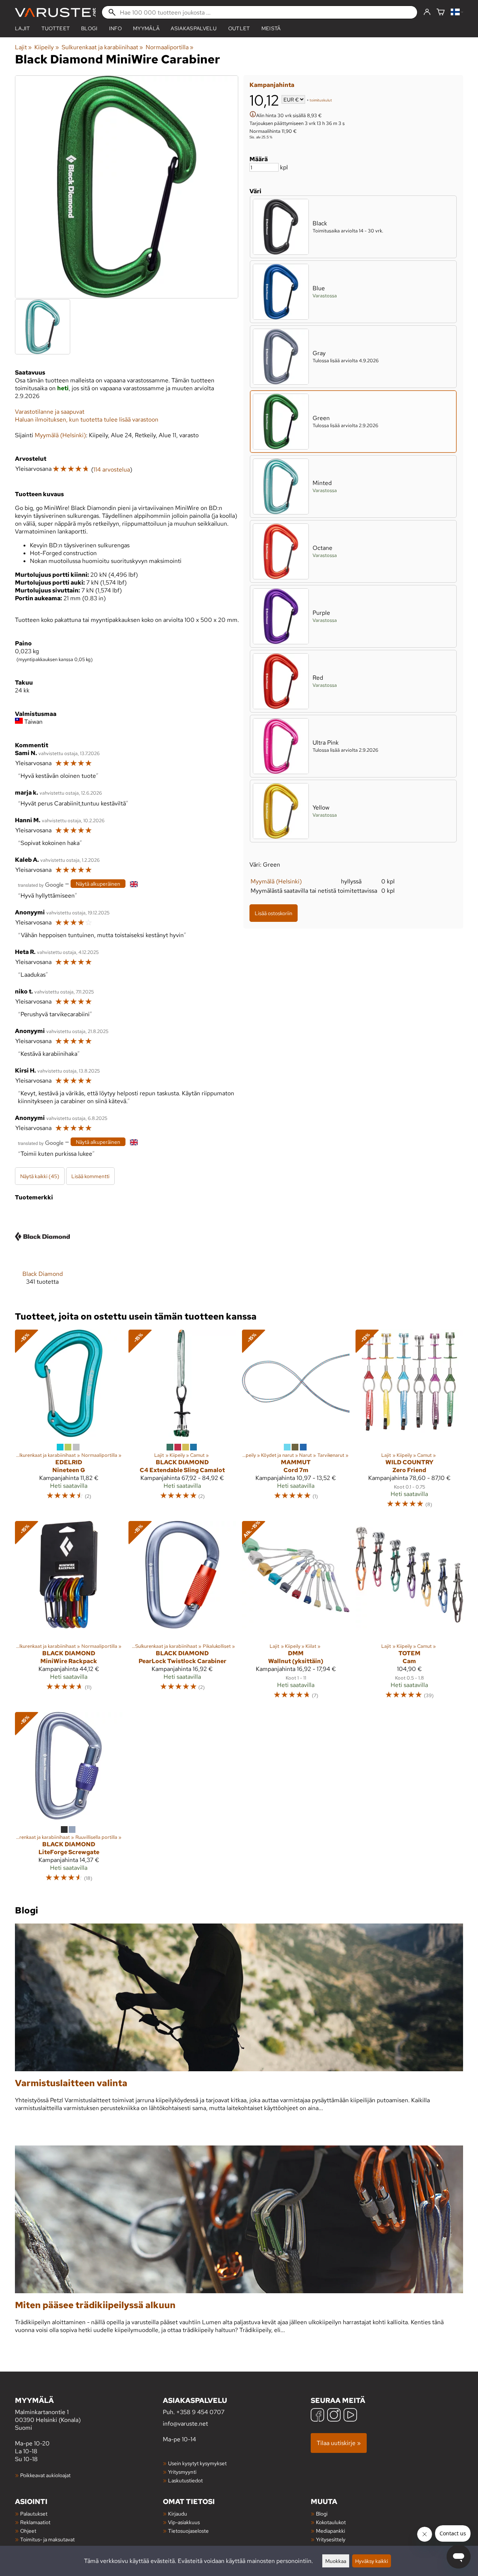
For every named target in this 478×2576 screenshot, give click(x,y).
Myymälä (146, 28)
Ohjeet (28, 2531)
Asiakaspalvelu (194, 28)
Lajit (23, 28)
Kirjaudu (178, 2514)
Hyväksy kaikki (372, 2561)
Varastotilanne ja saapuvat (50, 412)
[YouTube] (350, 2416)
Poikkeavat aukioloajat (45, 2475)
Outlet (239, 28)
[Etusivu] (55, 12)
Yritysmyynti (182, 2472)
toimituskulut (321, 100)
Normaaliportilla (170, 47)
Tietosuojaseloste (188, 2531)
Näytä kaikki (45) (40, 1176)
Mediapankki (330, 2531)
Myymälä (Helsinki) (276, 881)
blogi (89, 28)
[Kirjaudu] (427, 12)
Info (115, 28)
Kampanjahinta (272, 85)
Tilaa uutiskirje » (339, 2443)
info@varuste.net (185, 2424)
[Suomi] (457, 12)
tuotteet (56, 28)
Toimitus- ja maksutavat (47, 2539)
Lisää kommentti (90, 1176)
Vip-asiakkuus (184, 2522)
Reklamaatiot (35, 2522)
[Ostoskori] (441, 12)
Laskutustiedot (185, 2480)
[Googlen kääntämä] (41, 884)
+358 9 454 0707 (200, 2412)
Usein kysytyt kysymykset (197, 2463)
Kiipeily (46, 47)
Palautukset (34, 2514)
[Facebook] (317, 2416)
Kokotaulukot (331, 2522)
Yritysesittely (331, 2539)
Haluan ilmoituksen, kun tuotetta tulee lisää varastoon (87, 420)
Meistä (271, 28)
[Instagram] (334, 2416)
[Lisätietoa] (253, 115)
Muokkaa (336, 2561)
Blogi (322, 2514)
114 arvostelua (112, 469)
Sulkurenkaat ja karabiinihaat (102, 47)
